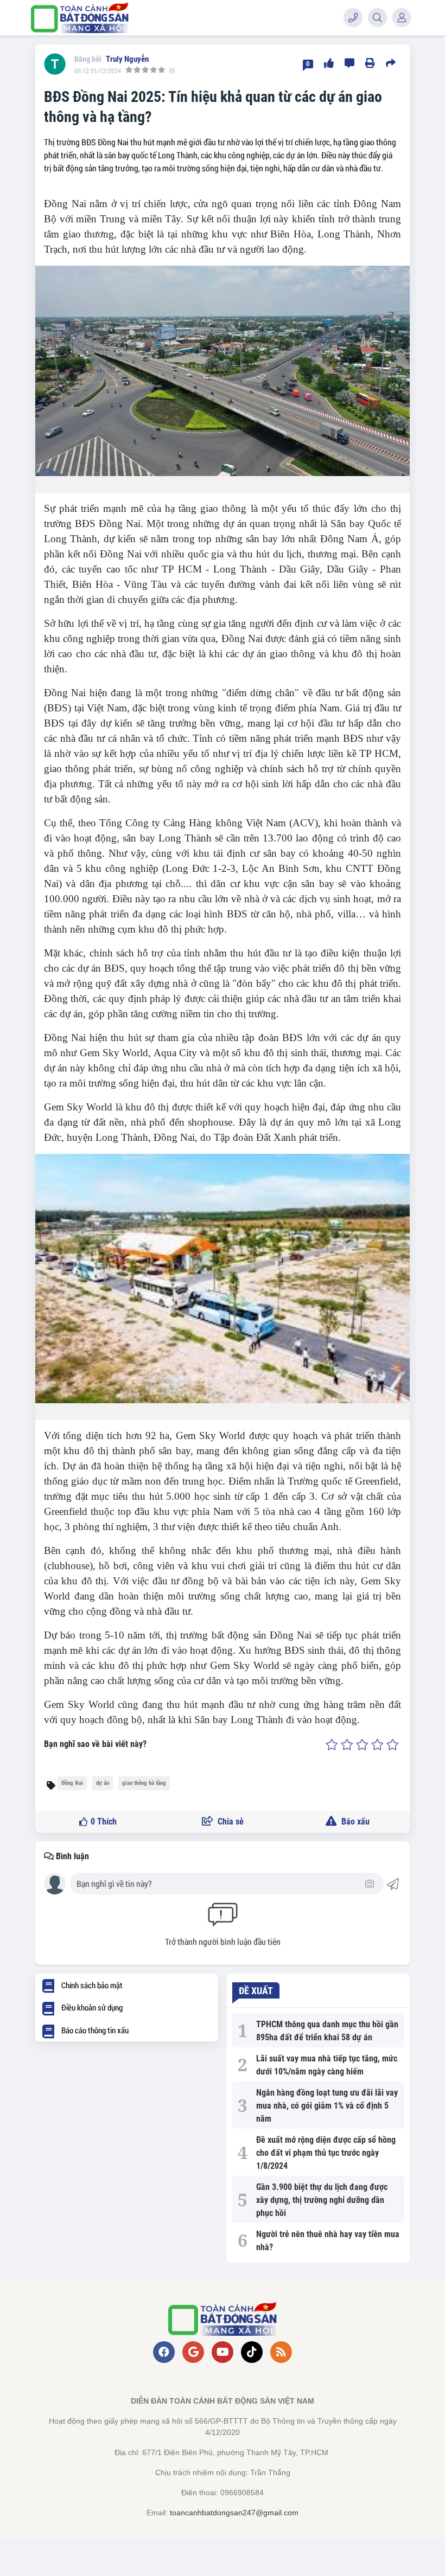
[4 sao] (377, 1744)
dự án (103, 1783)
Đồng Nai (72, 1783)
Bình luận (71, 1856)
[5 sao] (393, 1744)
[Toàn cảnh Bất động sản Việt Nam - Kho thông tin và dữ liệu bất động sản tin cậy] (80, 18)
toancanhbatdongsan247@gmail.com (234, 2513)
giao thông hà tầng (144, 1783)
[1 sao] (332, 1744)
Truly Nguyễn (127, 59)
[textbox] (219, 1884)
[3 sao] (362, 1744)
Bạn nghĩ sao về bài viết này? (95, 1744)
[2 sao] (347, 1744)
